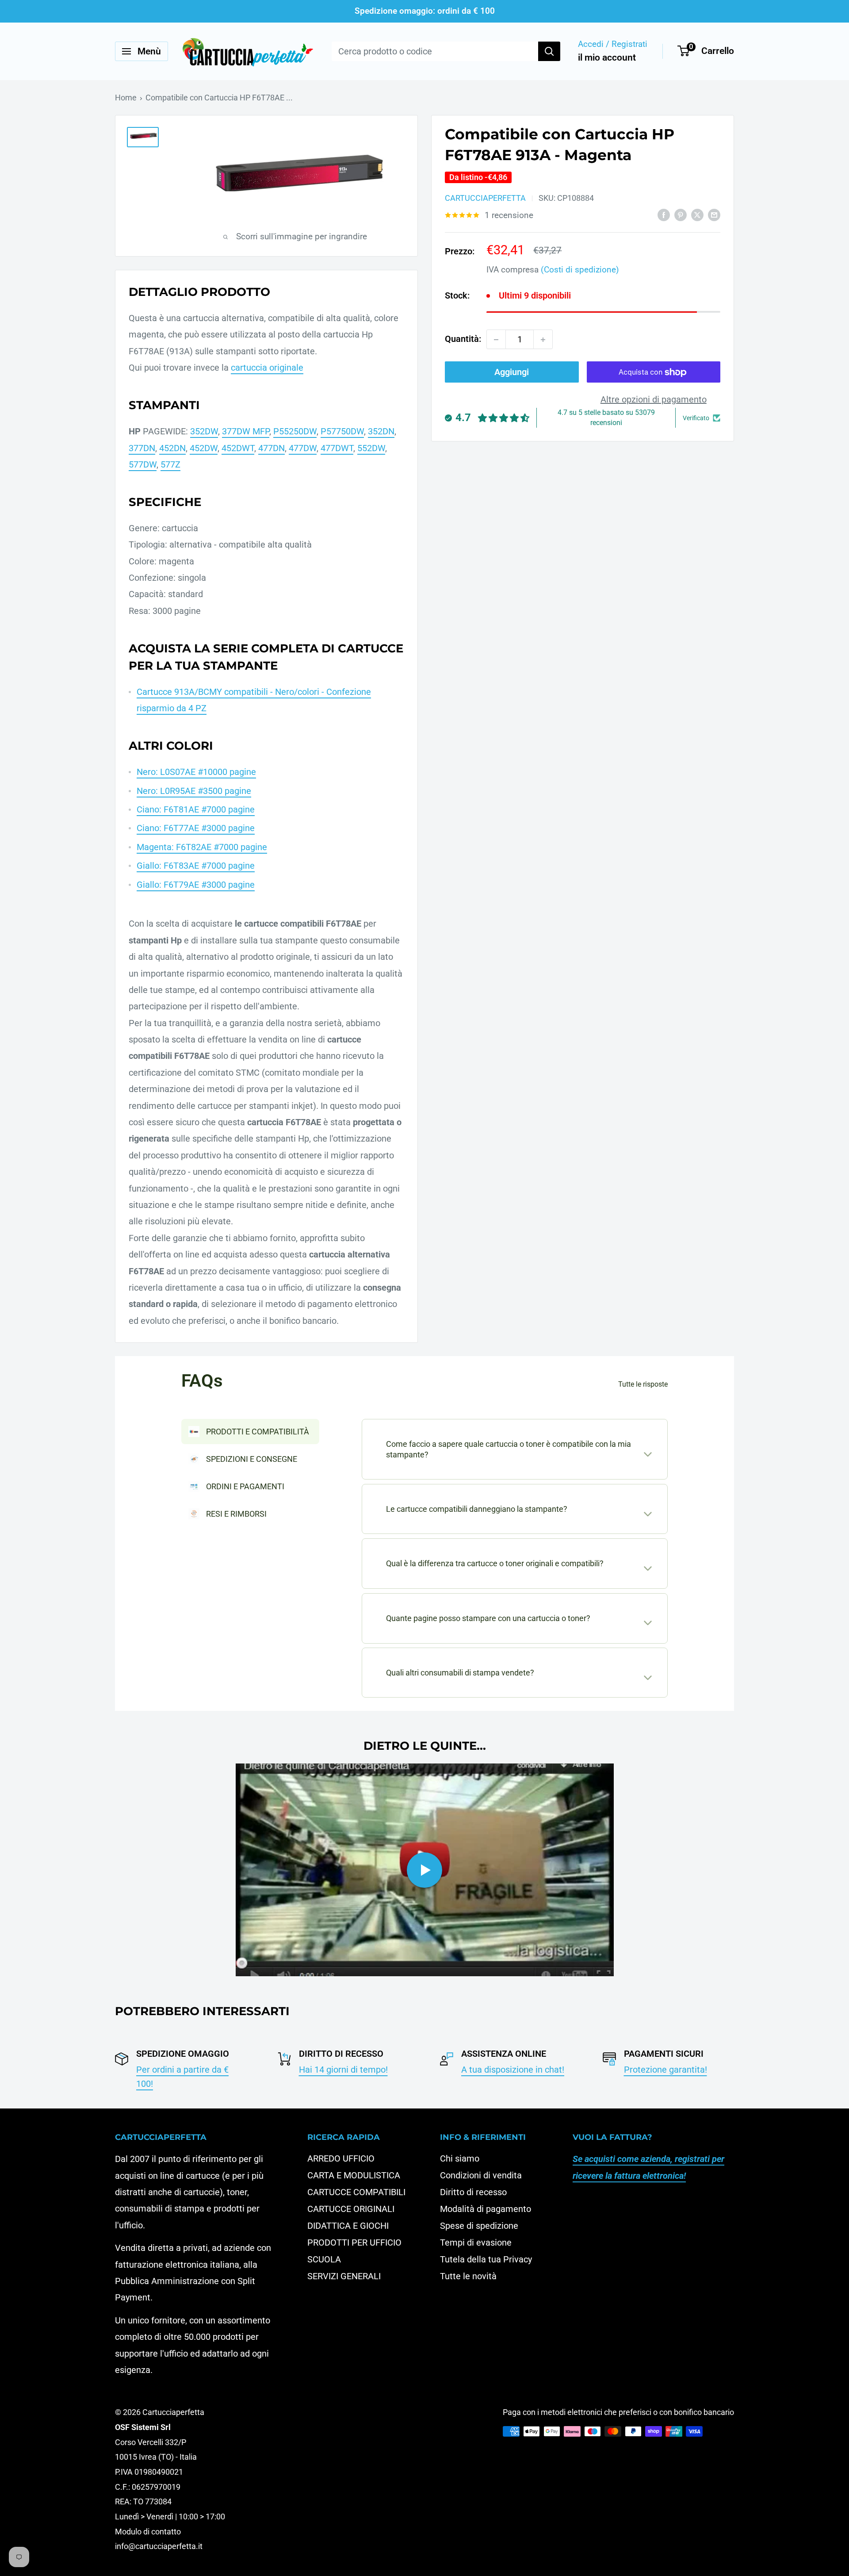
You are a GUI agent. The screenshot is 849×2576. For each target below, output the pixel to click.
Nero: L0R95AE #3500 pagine (194, 791)
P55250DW (295, 431)
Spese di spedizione (479, 2226)
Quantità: (463, 339)
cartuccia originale (267, 368)
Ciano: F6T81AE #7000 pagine (196, 809)
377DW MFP (246, 431)
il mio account (607, 57)
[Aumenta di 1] (543, 340)
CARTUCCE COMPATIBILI (356, 2192)
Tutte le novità (468, 2276)
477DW (303, 448)
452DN (172, 448)
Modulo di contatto (148, 2532)
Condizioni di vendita (481, 2175)
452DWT (238, 448)
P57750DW (342, 431)
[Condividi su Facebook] (664, 214)
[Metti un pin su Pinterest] (681, 214)
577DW (143, 464)
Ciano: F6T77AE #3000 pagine (196, 828)
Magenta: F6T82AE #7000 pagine (202, 847)
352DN (381, 431)
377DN (142, 448)
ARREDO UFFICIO (341, 2158)
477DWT (337, 448)
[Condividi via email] (714, 214)
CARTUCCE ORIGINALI (351, 2209)
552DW (371, 448)
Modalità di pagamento (486, 2209)
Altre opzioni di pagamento (654, 400)
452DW (204, 448)
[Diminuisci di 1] (496, 340)
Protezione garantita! (665, 2070)
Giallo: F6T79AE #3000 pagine (196, 885)
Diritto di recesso (473, 2192)
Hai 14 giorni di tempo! (343, 2070)
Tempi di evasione (476, 2242)
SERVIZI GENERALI (344, 2276)
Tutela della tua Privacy (486, 2259)
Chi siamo (460, 2158)
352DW (204, 431)
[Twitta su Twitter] (697, 214)
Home (126, 98)
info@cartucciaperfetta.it (159, 2546)
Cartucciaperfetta (485, 198)
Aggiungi (512, 372)
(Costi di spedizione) (580, 270)
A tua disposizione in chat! (513, 2070)
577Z (170, 464)
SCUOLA (324, 2259)
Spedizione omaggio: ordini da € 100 (425, 11)
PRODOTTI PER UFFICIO (354, 2242)
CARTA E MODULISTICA (354, 2175)
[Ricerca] (549, 51)
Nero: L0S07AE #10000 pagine (196, 772)
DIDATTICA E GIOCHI (348, 2226)
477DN (272, 448)
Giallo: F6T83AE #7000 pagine (196, 866)
